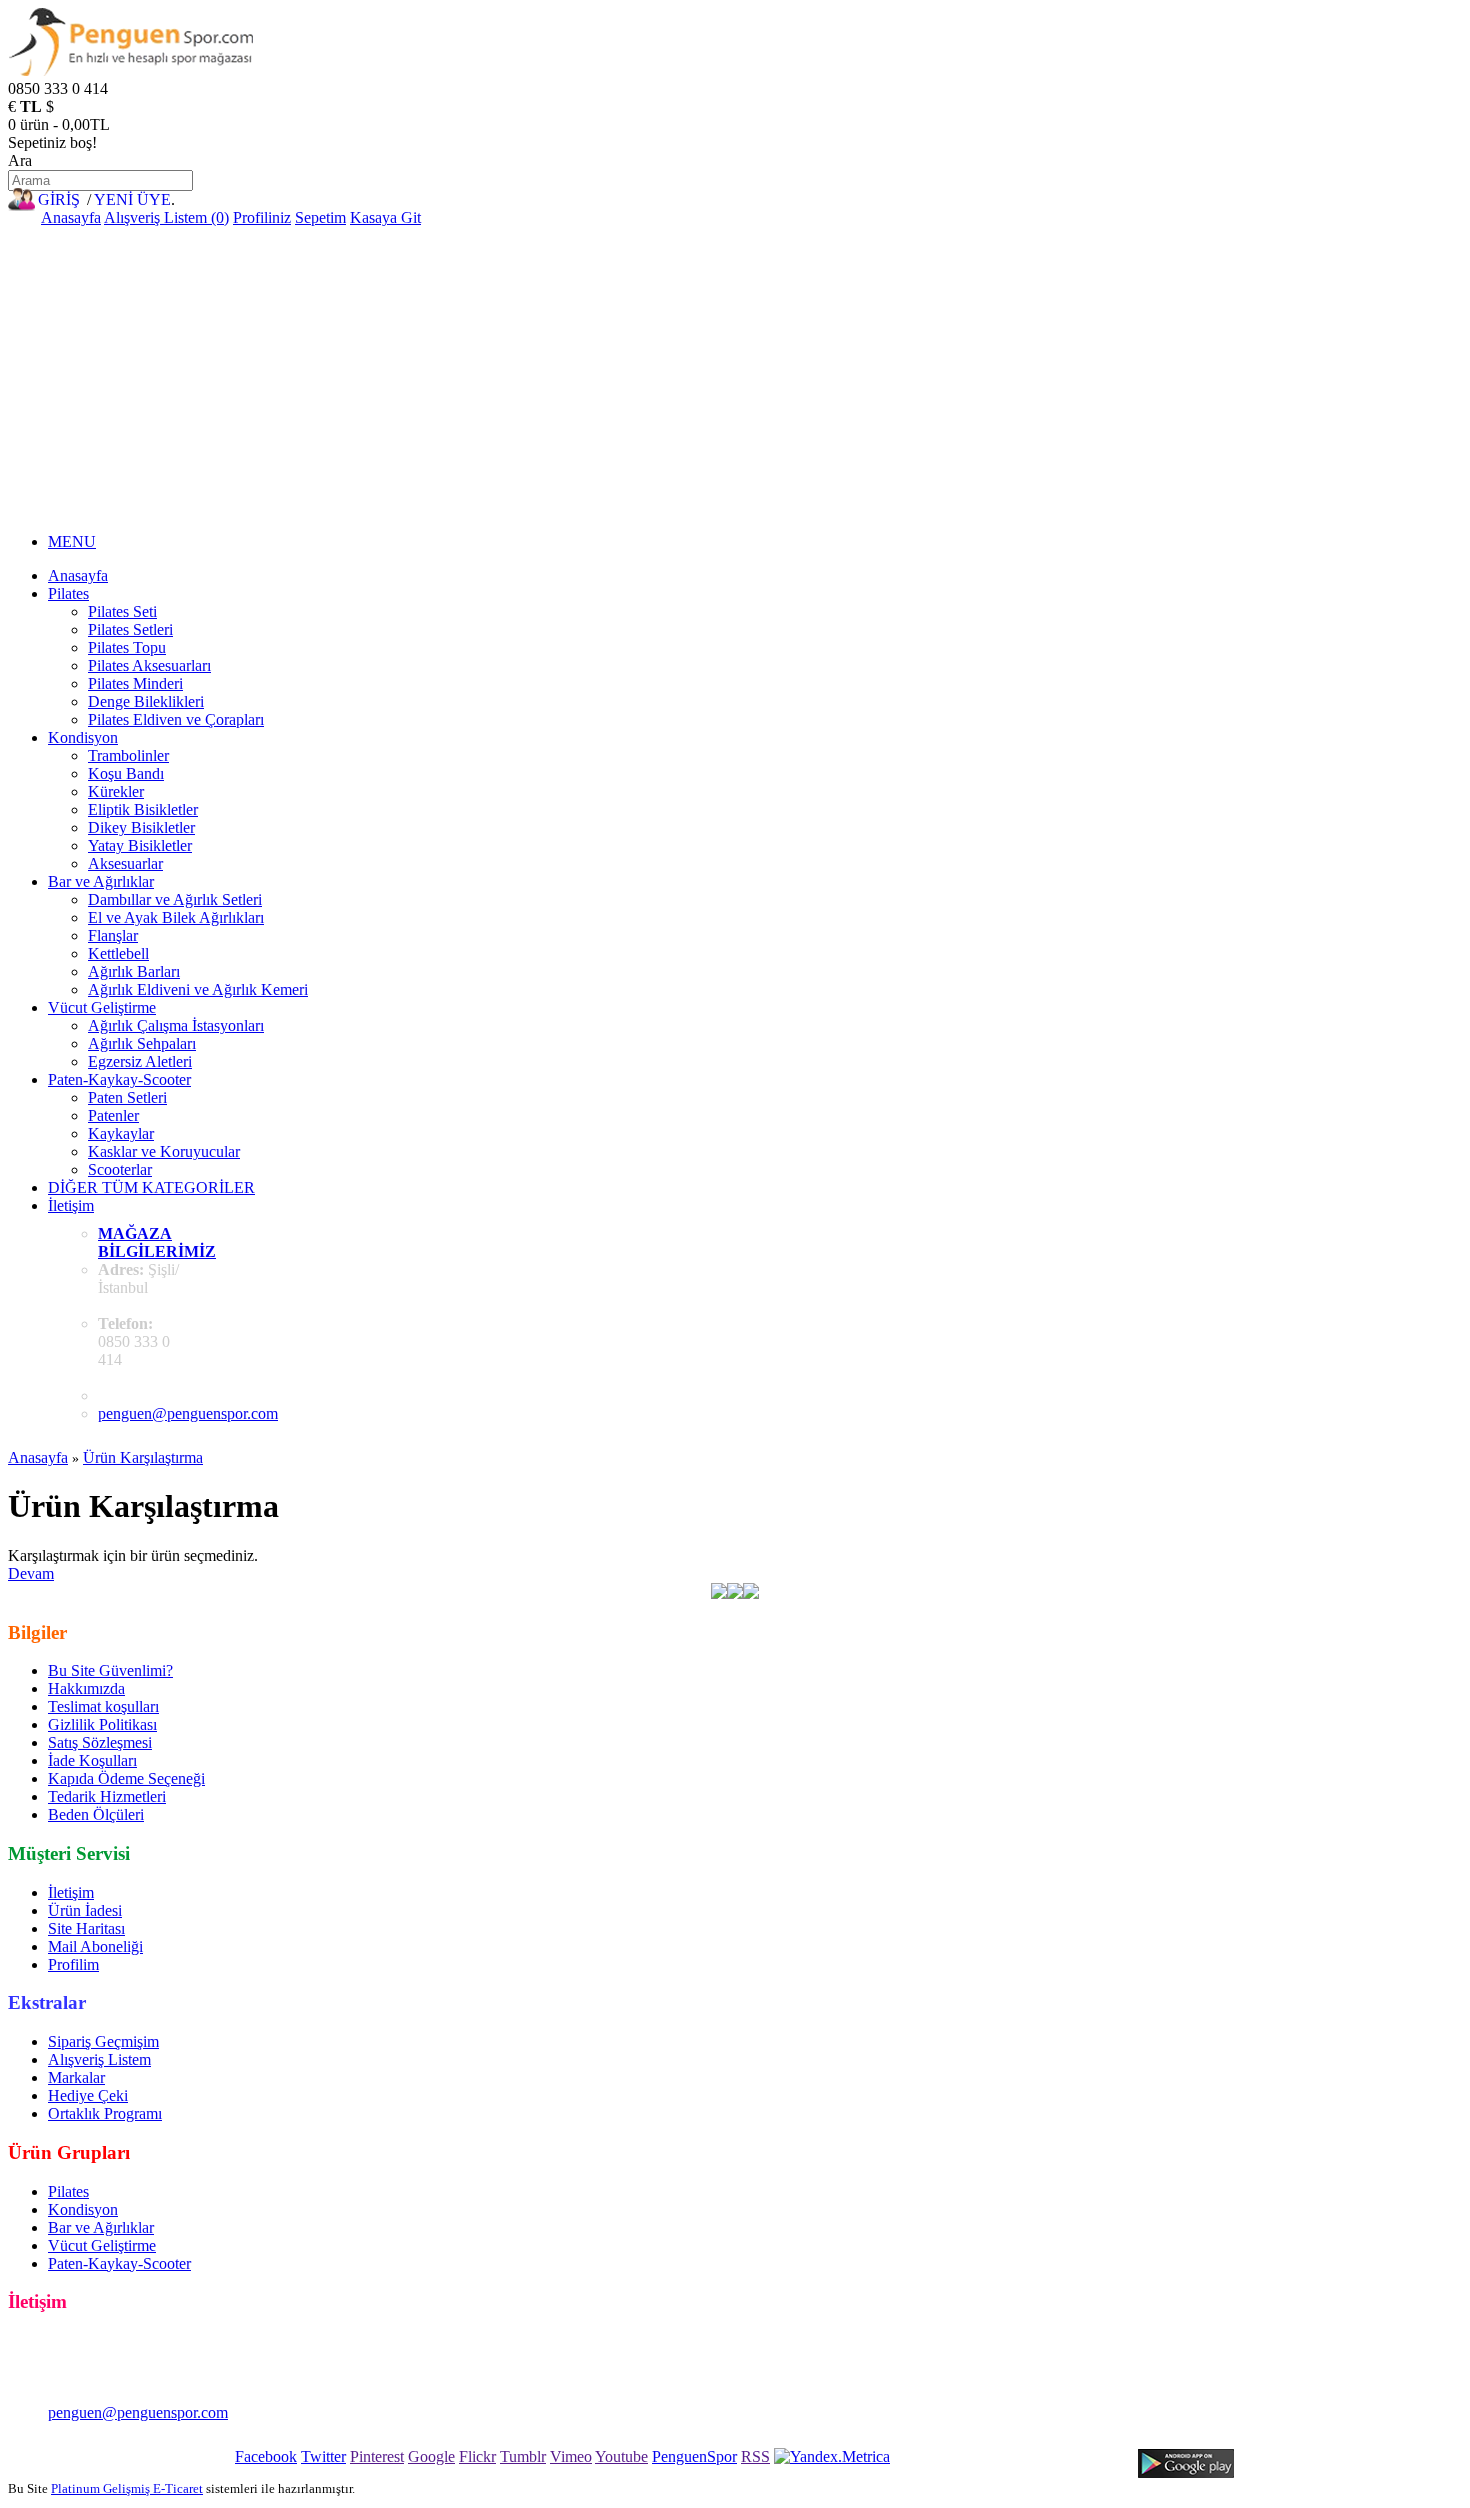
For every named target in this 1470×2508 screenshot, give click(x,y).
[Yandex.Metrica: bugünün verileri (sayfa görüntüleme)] (832, 2457)
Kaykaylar (121, 1133)
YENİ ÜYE (132, 199)
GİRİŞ (59, 199)
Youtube (621, 2456)
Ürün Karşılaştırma (143, 1457)
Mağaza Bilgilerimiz (157, 1242)
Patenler (113, 1115)
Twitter (323, 2456)
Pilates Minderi (135, 683)
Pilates (68, 593)
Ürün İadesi (85, 1910)
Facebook (266, 2456)
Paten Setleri (127, 1097)
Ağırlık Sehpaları (142, 1043)
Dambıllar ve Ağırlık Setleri (175, 899)
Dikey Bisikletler (141, 827)
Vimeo (571, 2456)
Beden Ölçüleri (96, 1814)
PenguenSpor (694, 2456)
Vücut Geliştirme (102, 1007)
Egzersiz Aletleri (140, 1061)
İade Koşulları (92, 1760)
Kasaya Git (385, 217)
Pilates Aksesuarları (149, 665)
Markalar (76, 2077)
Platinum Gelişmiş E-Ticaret (127, 2488)
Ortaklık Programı (105, 2113)
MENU (72, 541)
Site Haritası (86, 1928)
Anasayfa (71, 217)
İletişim (71, 1205)
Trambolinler (128, 755)
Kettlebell (118, 953)
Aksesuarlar (125, 863)
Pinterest (377, 2456)
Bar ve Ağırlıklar (101, 881)
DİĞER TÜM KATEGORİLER (151, 1187)
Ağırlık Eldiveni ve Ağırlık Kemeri (198, 989)
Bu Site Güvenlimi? (110, 1670)
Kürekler (116, 791)
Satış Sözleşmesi (100, 1742)
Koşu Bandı (126, 773)
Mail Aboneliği (95, 1946)
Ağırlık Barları (134, 971)
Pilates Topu (127, 647)
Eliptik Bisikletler (143, 809)
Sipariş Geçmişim (103, 2041)
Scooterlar (120, 1169)
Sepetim (320, 217)
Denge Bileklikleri (146, 701)
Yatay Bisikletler (140, 845)
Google (431, 2456)
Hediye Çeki (88, 2095)
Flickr (477, 2456)
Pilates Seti (122, 611)
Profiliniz (262, 217)
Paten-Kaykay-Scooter (119, 1079)
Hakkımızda (86, 1688)
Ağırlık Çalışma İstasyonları (176, 1025)
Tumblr (523, 2456)
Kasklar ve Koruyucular (164, 1151)
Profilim (73, 1964)
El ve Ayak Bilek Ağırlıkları (176, 917)
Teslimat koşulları (103, 1706)
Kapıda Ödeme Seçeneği (126, 1778)
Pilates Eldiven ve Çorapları (176, 719)
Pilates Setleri (130, 629)
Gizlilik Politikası (102, 1724)
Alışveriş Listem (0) (166, 217)
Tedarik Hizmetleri (107, 1796)
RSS (755, 2456)
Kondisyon (83, 737)
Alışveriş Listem (99, 2059)
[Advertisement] (735, 377)
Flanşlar (113, 935)
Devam (31, 1573)
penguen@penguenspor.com (188, 1413)
